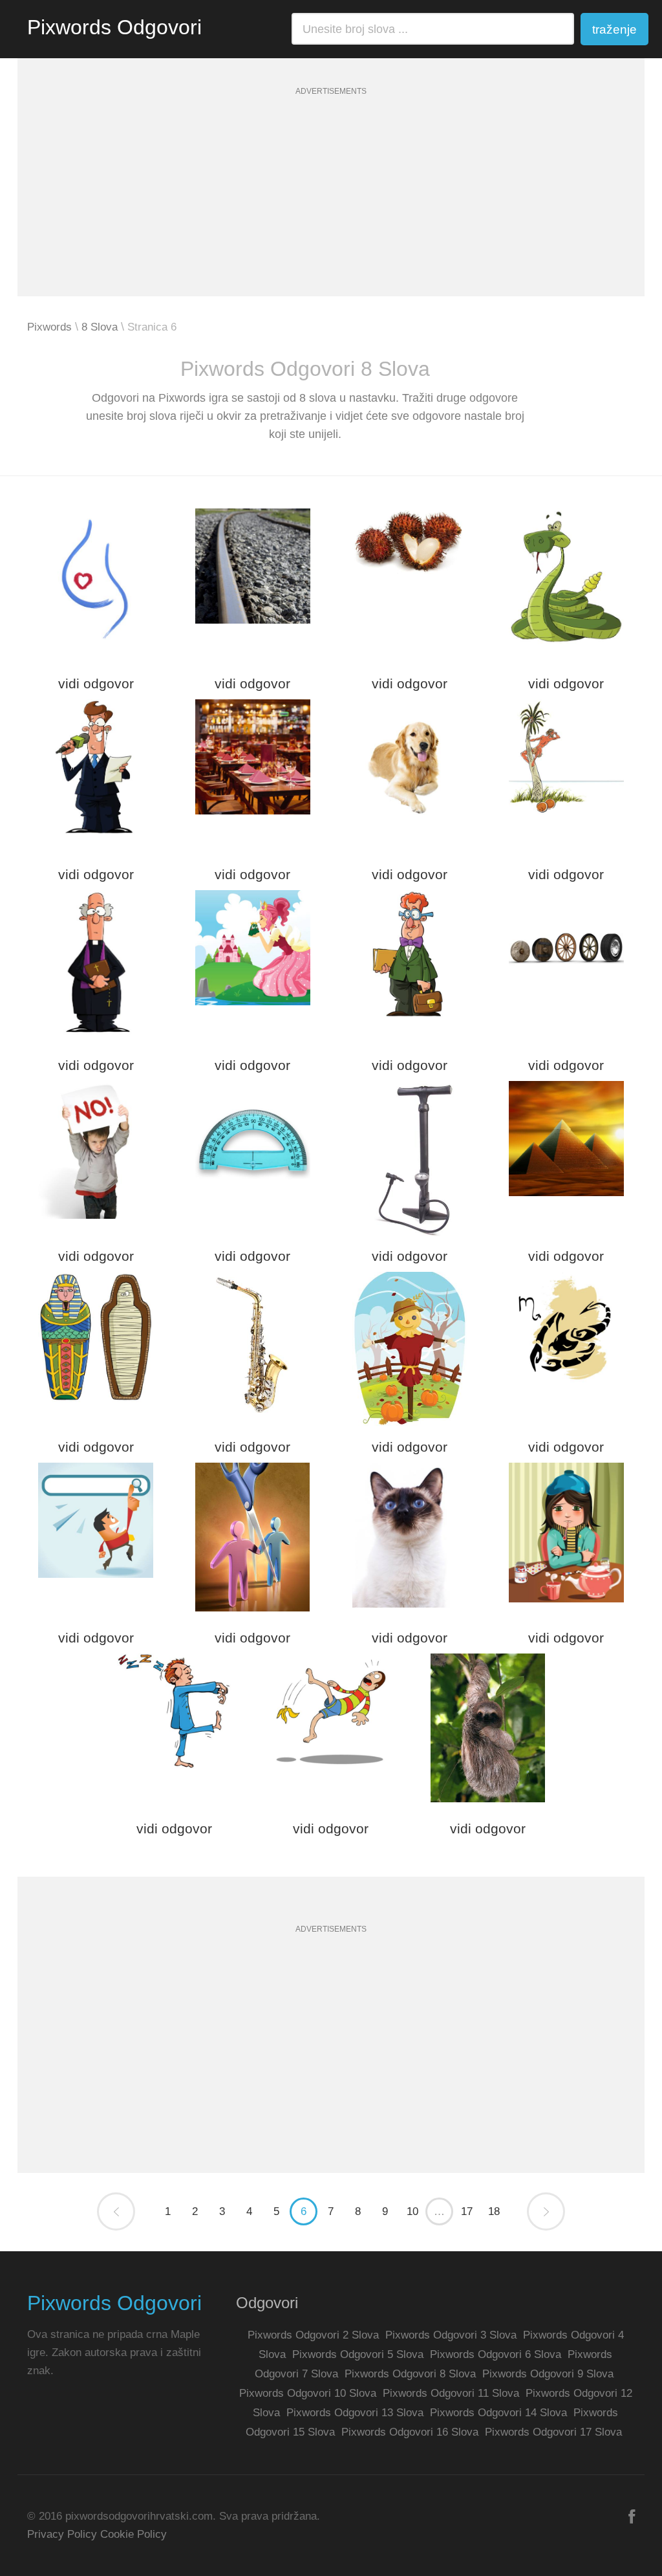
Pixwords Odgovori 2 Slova (313, 2335)
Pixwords (49, 327)
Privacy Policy (62, 2534)
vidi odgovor (96, 683)
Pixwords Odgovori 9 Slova (548, 2374)
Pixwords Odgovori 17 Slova (553, 2432)
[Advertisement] (331, 206)
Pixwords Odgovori (114, 27)
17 (467, 2211)
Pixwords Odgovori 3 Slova (451, 2335)
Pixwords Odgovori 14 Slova (498, 2413)
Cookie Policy (133, 2534)
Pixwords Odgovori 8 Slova (410, 2374)
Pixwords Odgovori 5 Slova (358, 2354)
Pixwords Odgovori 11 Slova (451, 2393)
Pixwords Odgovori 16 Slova (410, 2432)
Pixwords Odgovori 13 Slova (355, 2413)
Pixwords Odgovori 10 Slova (308, 2393)
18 (494, 2211)
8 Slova (100, 327)
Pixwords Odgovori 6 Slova (496, 2354)
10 (412, 2211)
